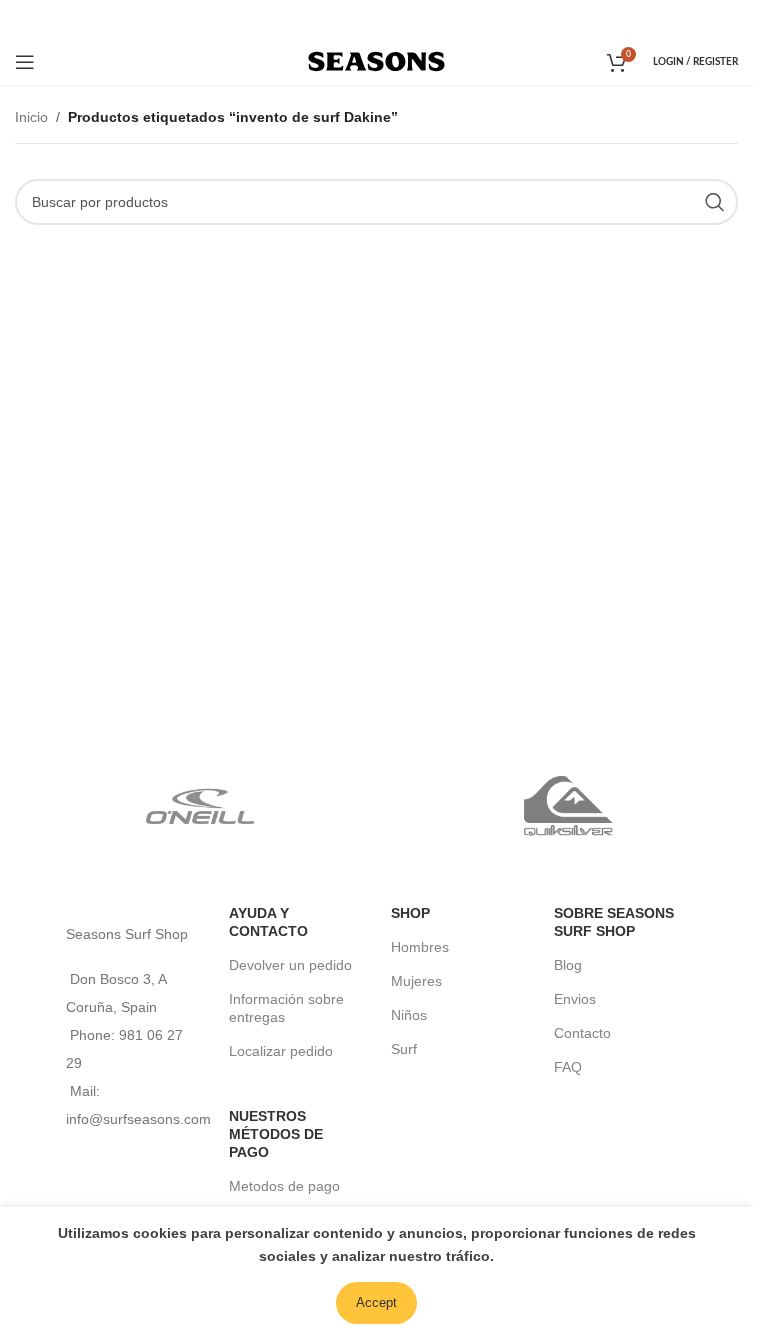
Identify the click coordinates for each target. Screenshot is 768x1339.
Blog (568, 965)
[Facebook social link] (348, 18)
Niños (409, 1015)
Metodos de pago (284, 1186)
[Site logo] (376, 60)
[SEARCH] (715, 202)
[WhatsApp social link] (403, 18)
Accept (376, 1302)
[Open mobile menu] (25, 62)
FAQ (568, 1067)
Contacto (582, 1033)
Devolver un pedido (290, 965)
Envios (575, 999)
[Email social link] (374, 18)
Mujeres (416, 981)
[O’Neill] (199, 806)
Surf (404, 1049)
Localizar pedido (281, 1051)
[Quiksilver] (568, 806)
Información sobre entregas (286, 1008)
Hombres (420, 947)
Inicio (31, 117)
